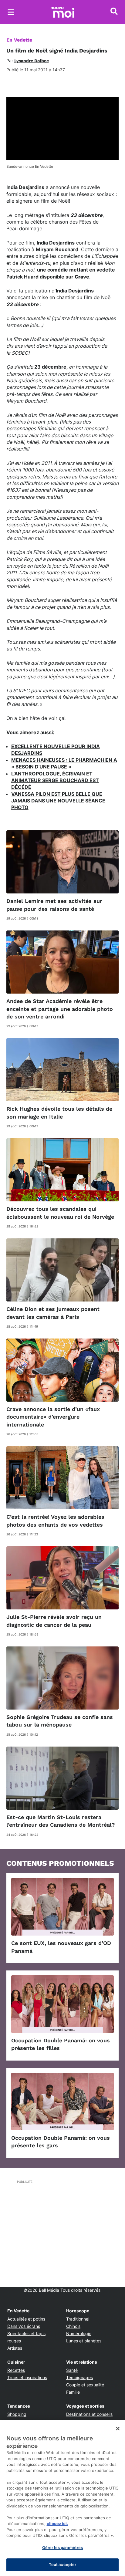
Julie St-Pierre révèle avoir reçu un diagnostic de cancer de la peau (54, 1621)
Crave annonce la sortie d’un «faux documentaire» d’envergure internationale (53, 1417)
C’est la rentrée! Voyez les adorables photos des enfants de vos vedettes (55, 1521)
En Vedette (19, 40)
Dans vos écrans (24, 2326)
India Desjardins (56, 243)
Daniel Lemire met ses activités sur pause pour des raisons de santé (54, 905)
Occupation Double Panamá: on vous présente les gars (61, 2142)
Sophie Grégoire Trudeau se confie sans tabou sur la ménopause (60, 1721)
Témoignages (79, 2377)
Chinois (73, 2326)
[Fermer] (118, 2429)
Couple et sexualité (85, 2385)
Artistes (15, 2348)
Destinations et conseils (89, 2414)
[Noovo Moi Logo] (62, 12)
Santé (72, 2370)
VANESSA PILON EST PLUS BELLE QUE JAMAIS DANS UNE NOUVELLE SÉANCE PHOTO (58, 801)
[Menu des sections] (11, 12)
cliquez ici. (57, 2524)
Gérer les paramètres (63, 2547)
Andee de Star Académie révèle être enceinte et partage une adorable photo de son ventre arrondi (60, 1009)
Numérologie (79, 2333)
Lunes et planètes (84, 2341)
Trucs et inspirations (27, 2377)
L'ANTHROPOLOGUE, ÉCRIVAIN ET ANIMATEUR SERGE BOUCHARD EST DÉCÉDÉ (55, 780)
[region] (62, 2498)
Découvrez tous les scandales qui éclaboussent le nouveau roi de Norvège (60, 1213)
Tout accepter (63, 2564)
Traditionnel (78, 2319)
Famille (73, 2392)
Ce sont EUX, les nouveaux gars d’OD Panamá (61, 1947)
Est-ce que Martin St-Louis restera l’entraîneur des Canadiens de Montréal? (61, 1821)
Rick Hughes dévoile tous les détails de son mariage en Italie (59, 1112)
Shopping (17, 2414)
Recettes (16, 2370)
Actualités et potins (26, 2319)
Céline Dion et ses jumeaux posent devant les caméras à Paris (53, 1313)
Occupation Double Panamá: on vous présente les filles (61, 2044)
